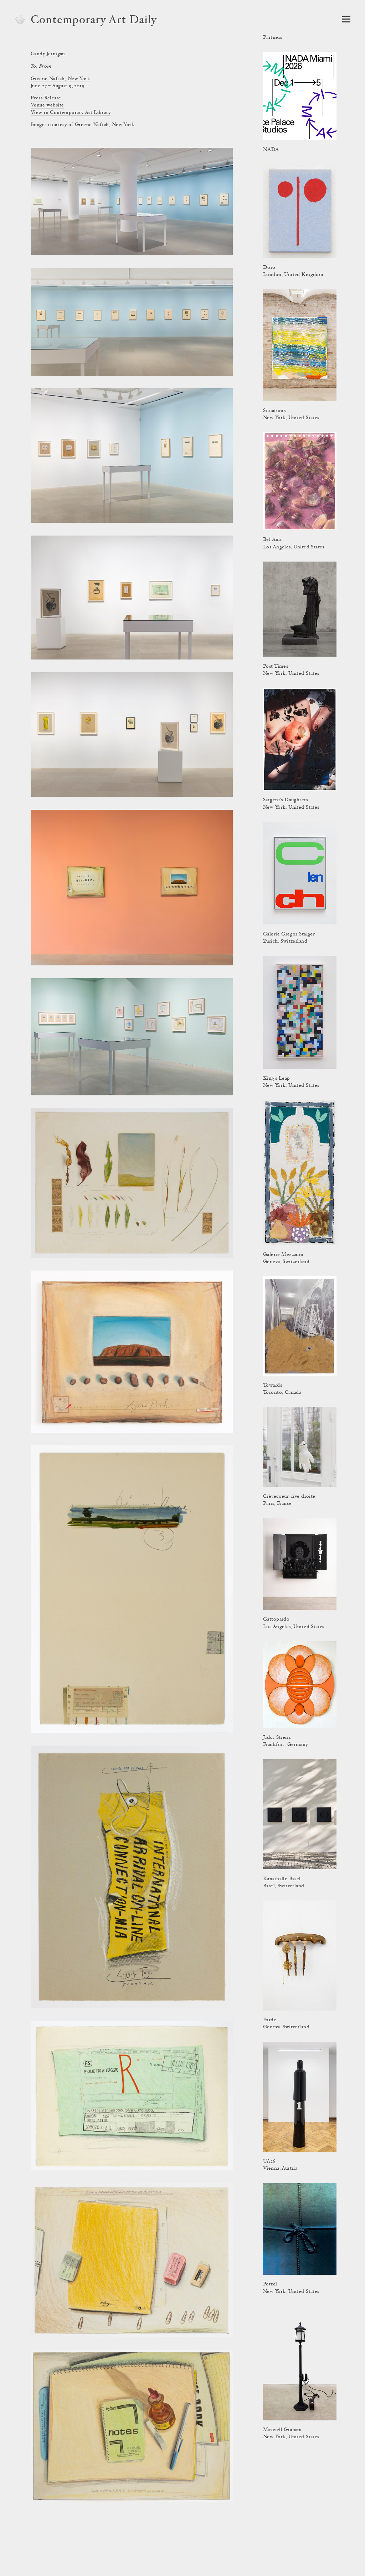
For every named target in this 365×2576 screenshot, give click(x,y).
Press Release (46, 98)
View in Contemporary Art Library (71, 113)
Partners (273, 38)
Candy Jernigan (48, 54)
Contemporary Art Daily (94, 21)
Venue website (47, 105)
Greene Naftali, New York (60, 79)
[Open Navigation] (346, 19)
